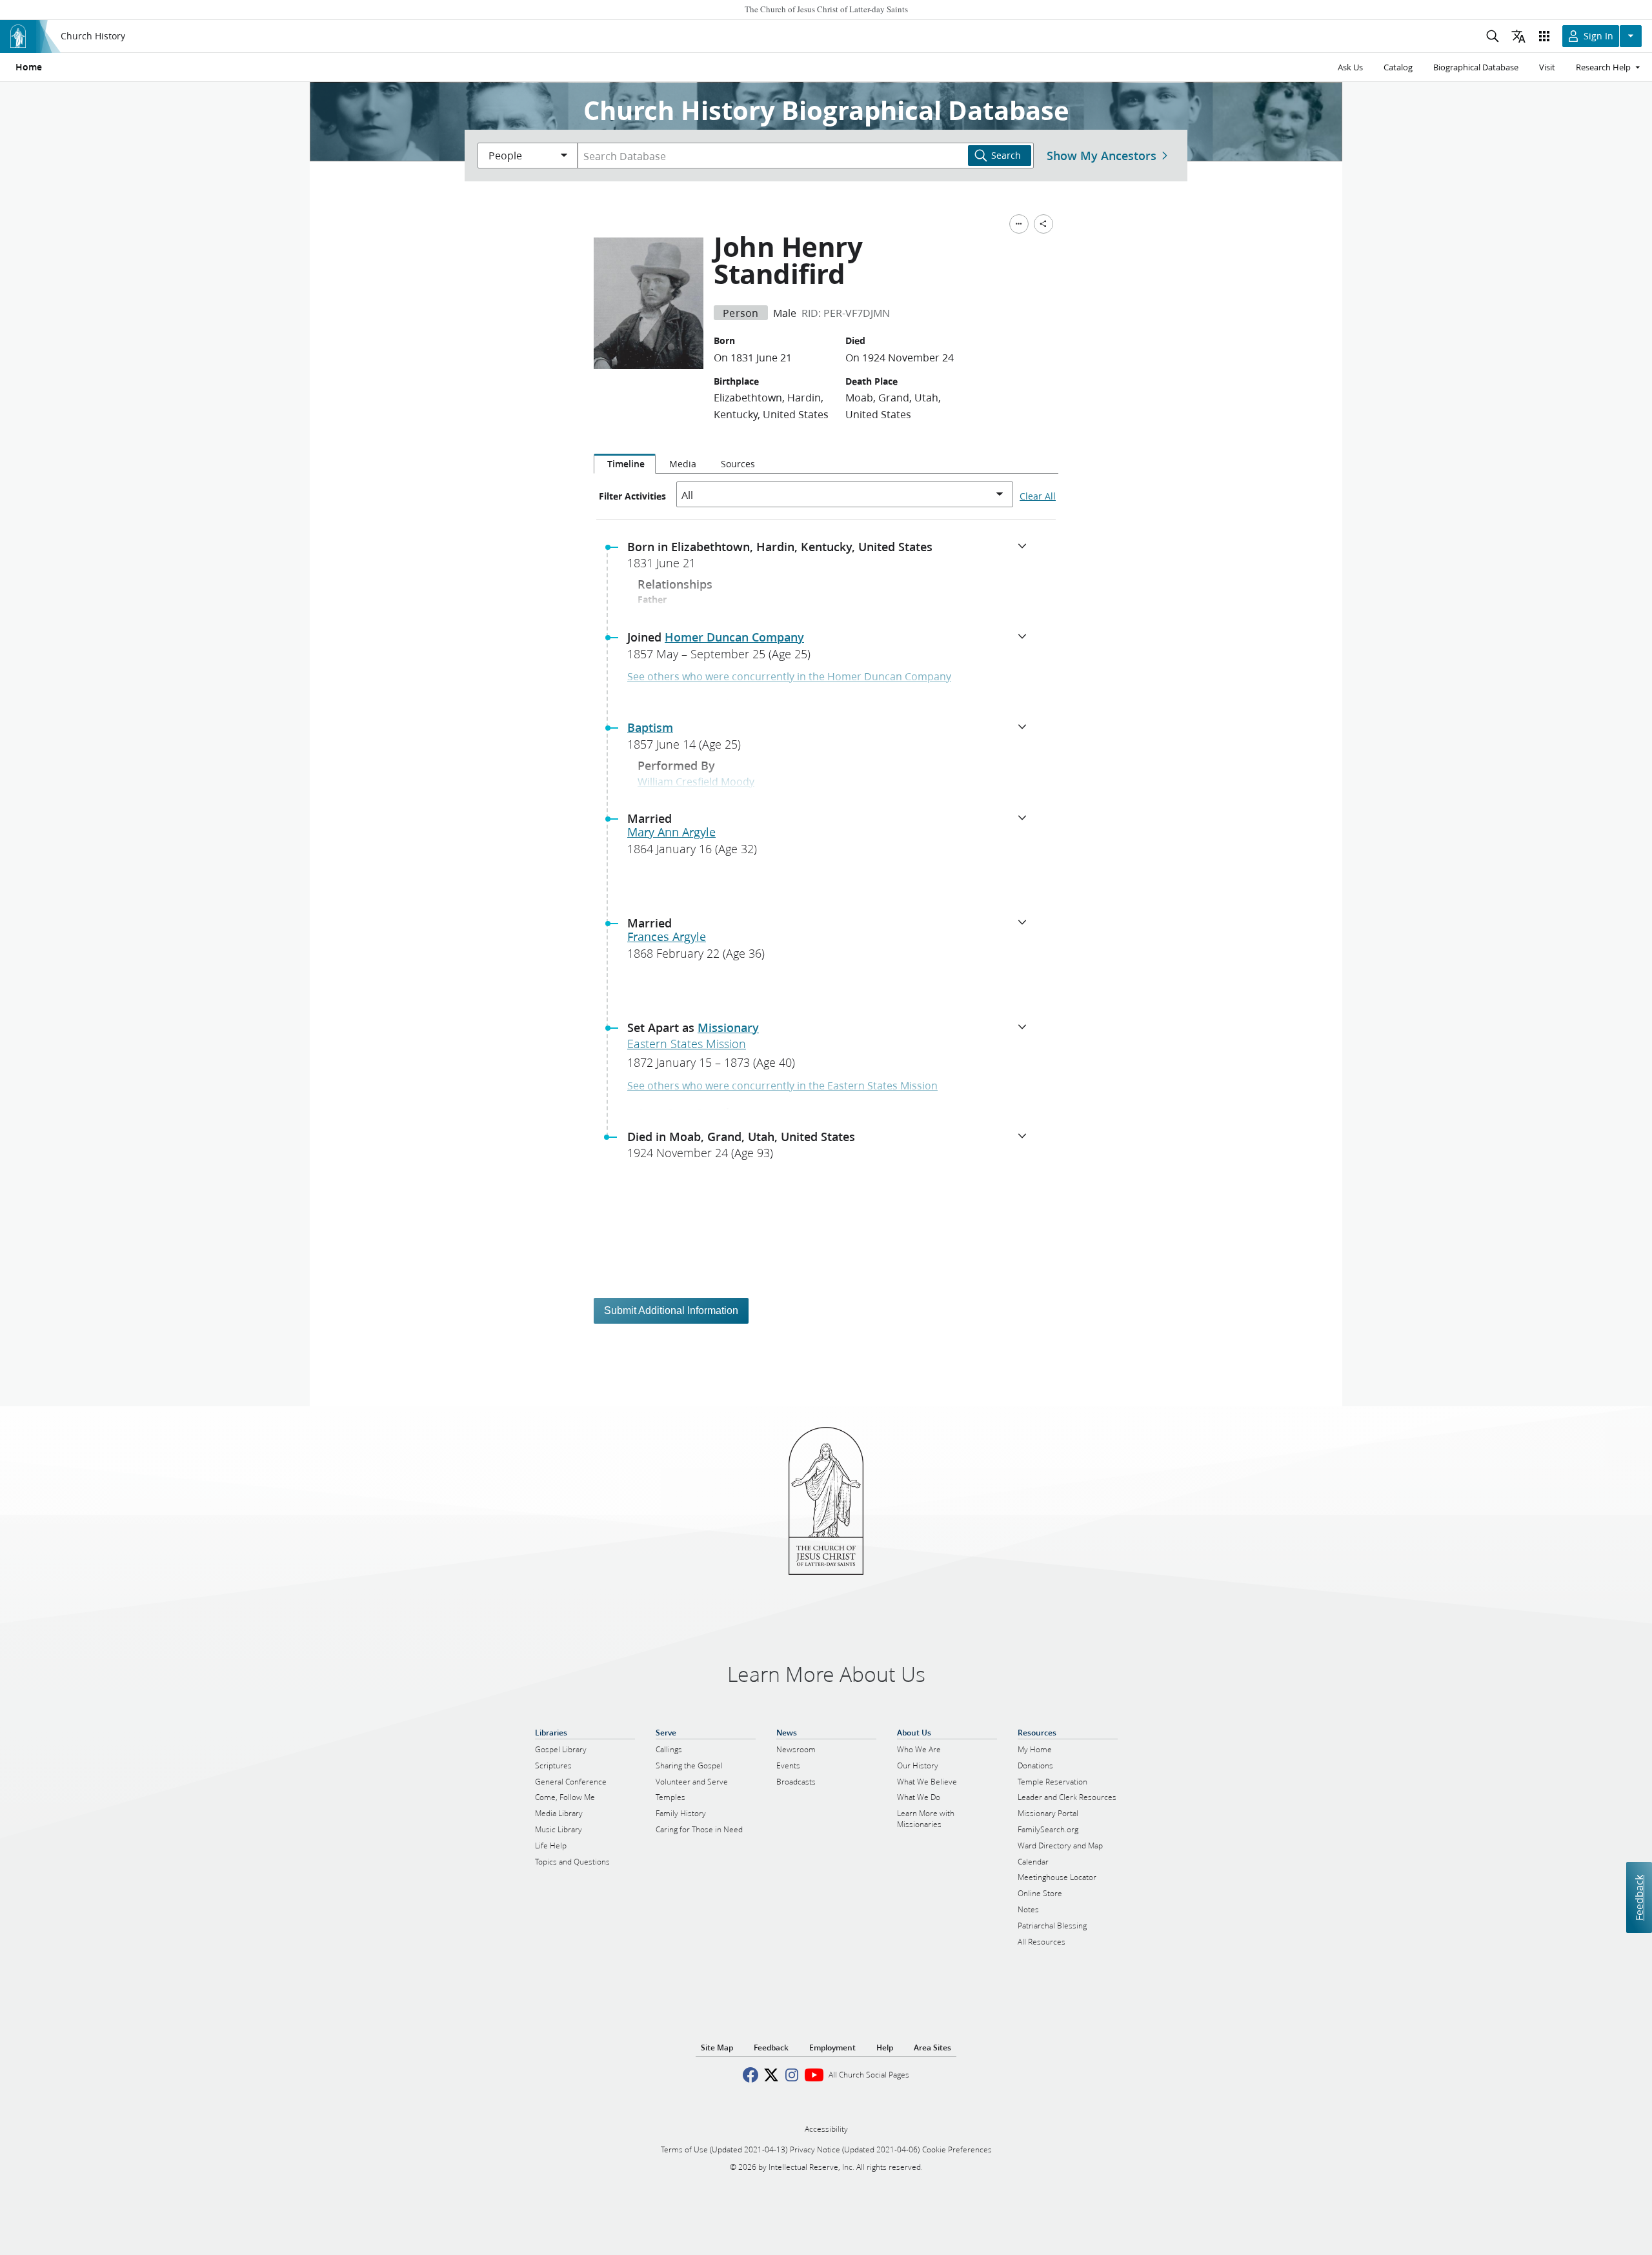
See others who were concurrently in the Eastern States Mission (782, 1085)
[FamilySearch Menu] (1019, 224)
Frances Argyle (667, 936)
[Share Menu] (1043, 224)
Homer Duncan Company (734, 637)
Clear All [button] (1038, 496)
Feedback (1639, 1897)
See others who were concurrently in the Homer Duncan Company (789, 676)
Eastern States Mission (687, 1044)
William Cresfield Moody (696, 781)
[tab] (625, 464)
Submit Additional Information (671, 1310)
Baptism (650, 727)
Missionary (728, 1027)
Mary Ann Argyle (671, 832)
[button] (831, 559)
